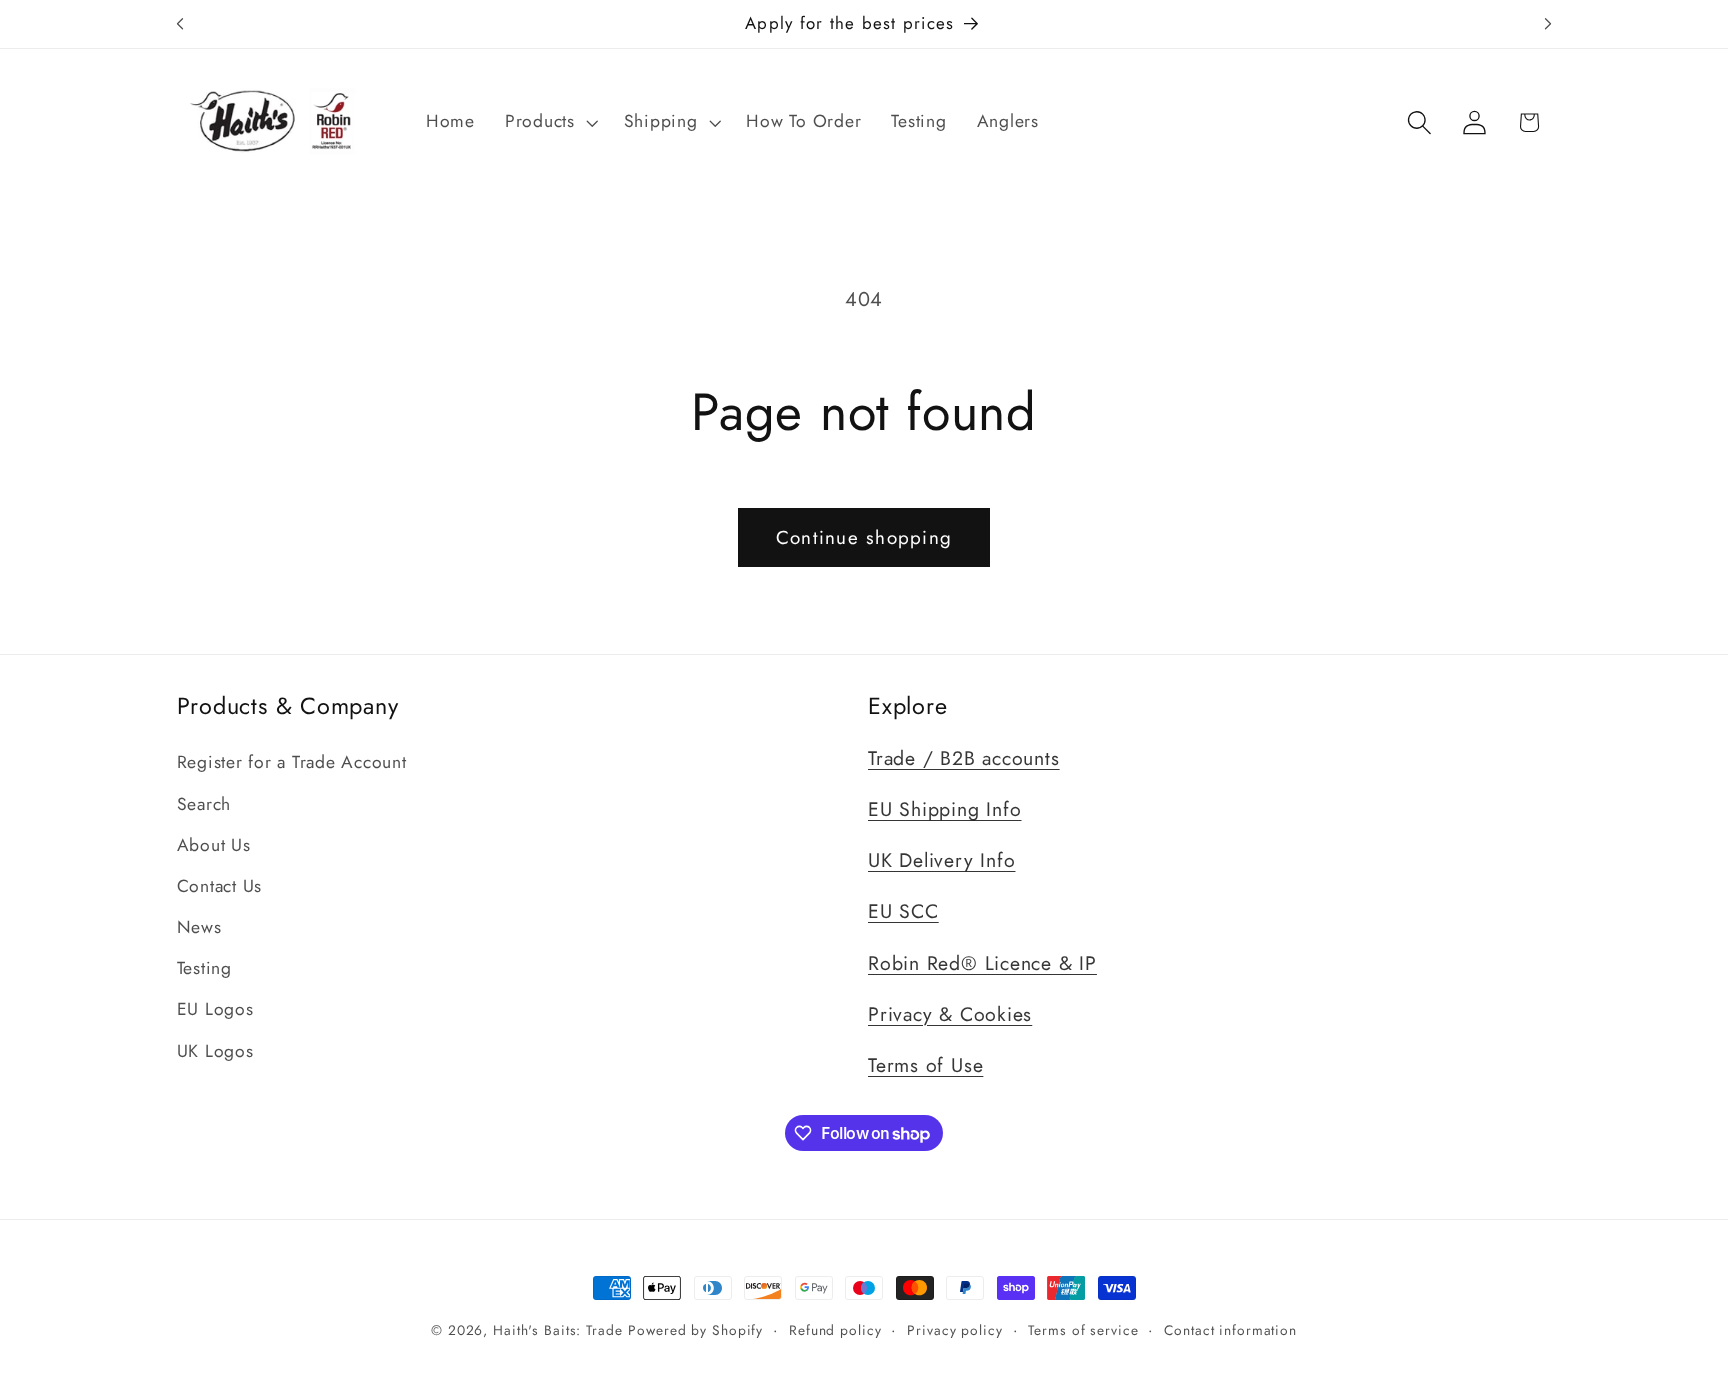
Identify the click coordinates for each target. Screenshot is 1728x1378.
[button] (549, 122)
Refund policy (835, 1330)
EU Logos (215, 1009)
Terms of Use (925, 1065)
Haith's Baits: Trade (558, 1330)
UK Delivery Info (941, 860)
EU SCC (903, 911)
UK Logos (215, 1051)
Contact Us (220, 886)
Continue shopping (864, 537)
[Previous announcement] (180, 24)
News (199, 927)
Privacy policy (954, 1330)
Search (204, 804)
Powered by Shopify (695, 1330)
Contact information (1230, 1330)
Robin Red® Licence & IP (982, 963)
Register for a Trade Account (292, 762)
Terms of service (1083, 1330)
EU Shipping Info (944, 809)
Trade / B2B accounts (964, 758)
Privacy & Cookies (950, 1014)
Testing (204, 968)
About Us (214, 845)
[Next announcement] (1548, 24)
